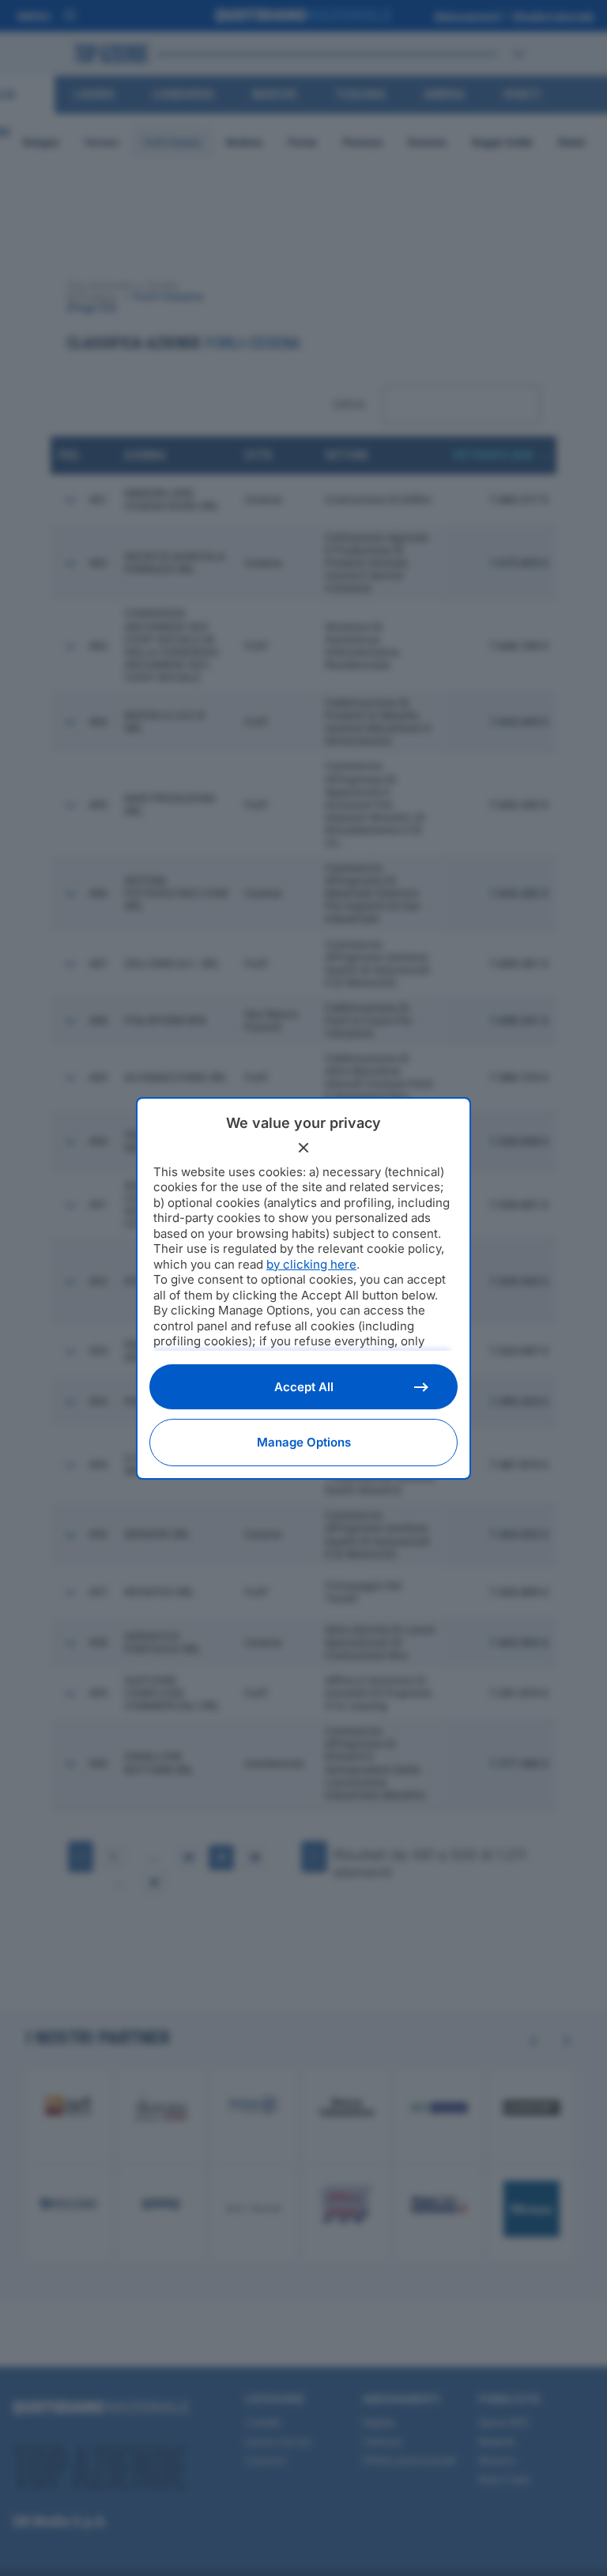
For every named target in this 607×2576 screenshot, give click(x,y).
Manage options (304, 1442)
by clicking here (311, 1264)
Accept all (304, 1387)
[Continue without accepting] (303, 1148)
